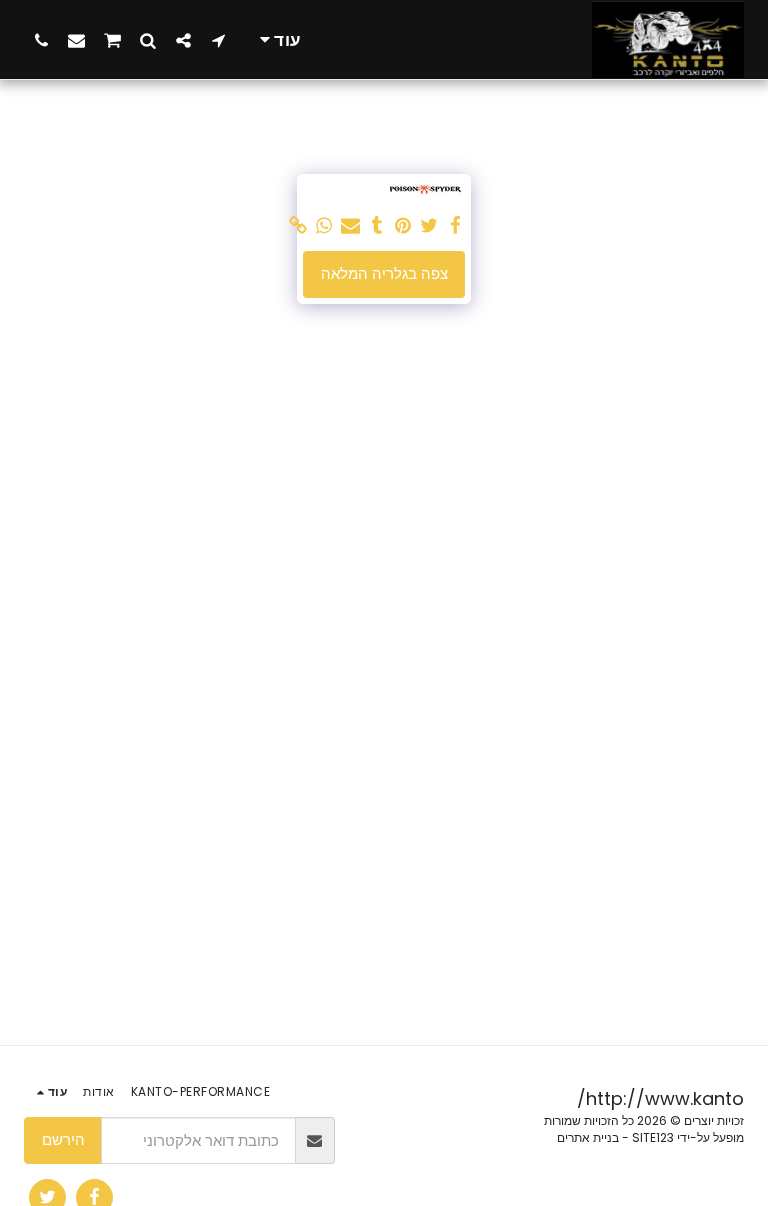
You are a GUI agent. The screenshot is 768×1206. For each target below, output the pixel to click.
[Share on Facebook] (455, 226)
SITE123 (653, 1137)
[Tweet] (429, 226)
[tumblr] (377, 226)
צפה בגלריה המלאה (384, 273)
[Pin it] (403, 226)
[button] (218, 40)
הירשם (63, 1139)
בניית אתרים (588, 1137)
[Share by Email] (350, 226)
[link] (298, 226)
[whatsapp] (324, 226)
